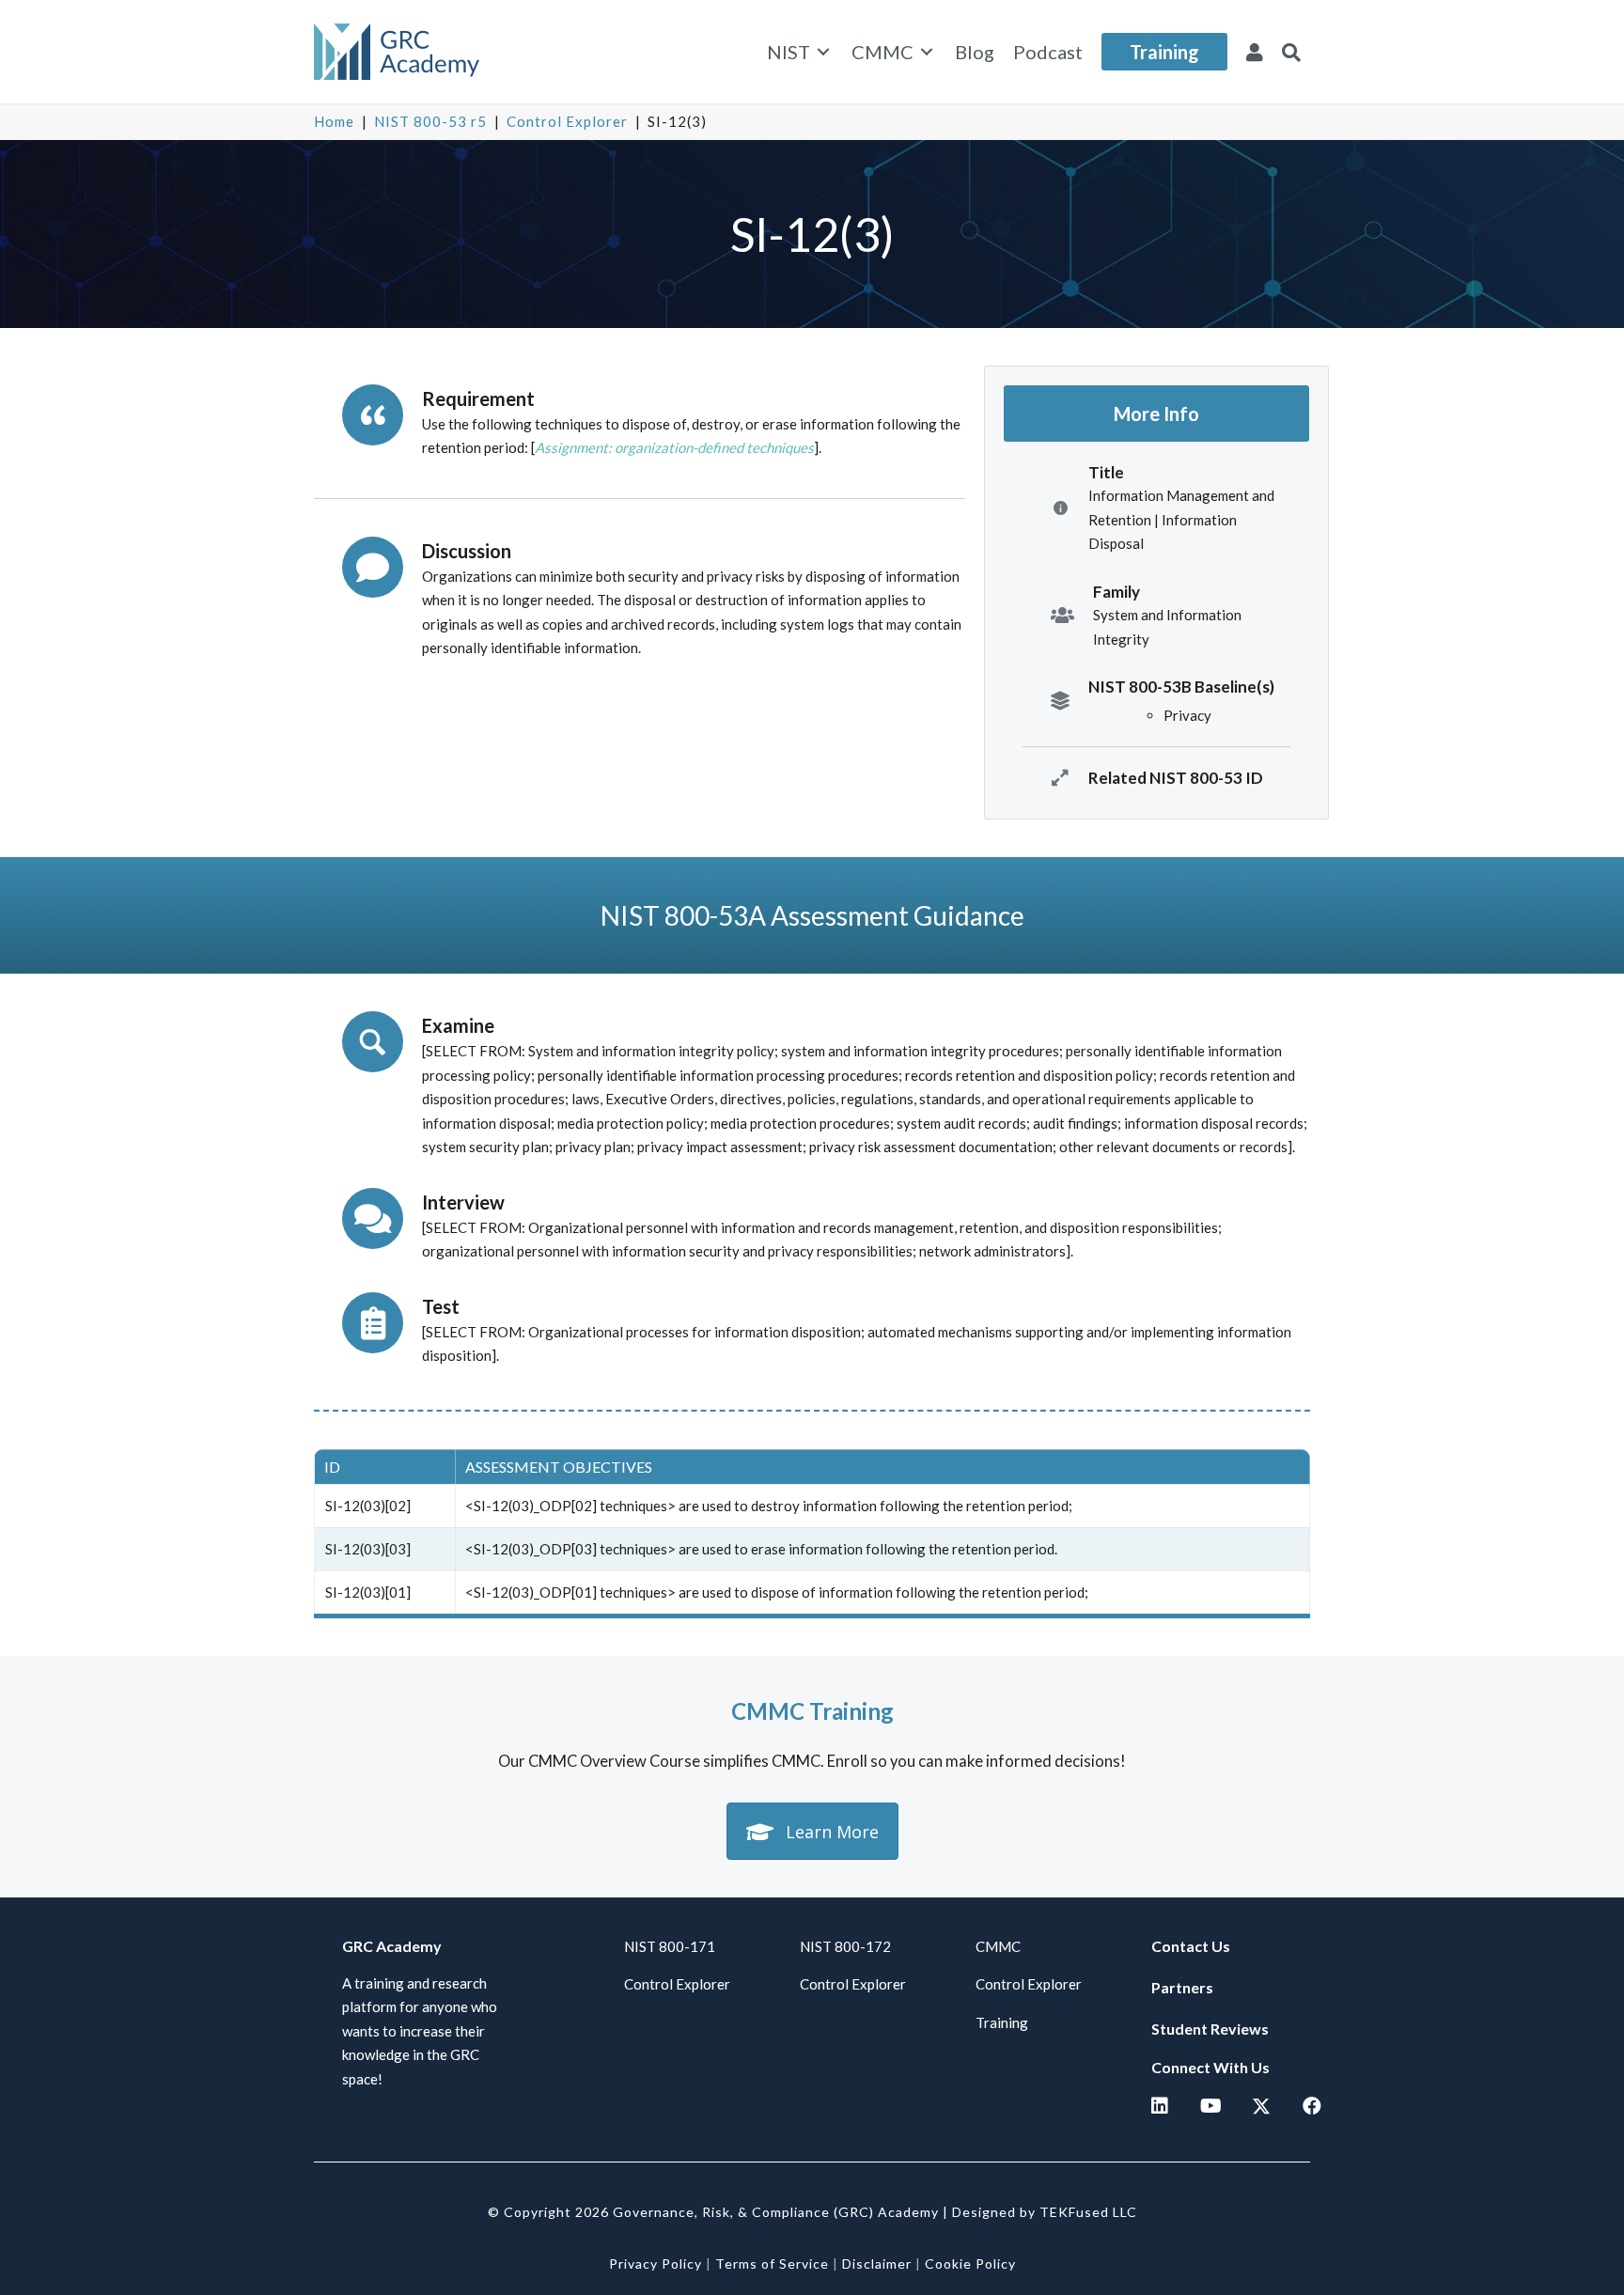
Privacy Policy (656, 2264)
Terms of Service (772, 2264)
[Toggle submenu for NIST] (823, 52)
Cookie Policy (970, 2264)
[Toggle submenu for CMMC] (927, 52)
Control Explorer (567, 121)
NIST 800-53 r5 (430, 121)
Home (334, 121)
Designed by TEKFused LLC (1045, 2212)
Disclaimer (877, 2264)
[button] (1291, 52)
